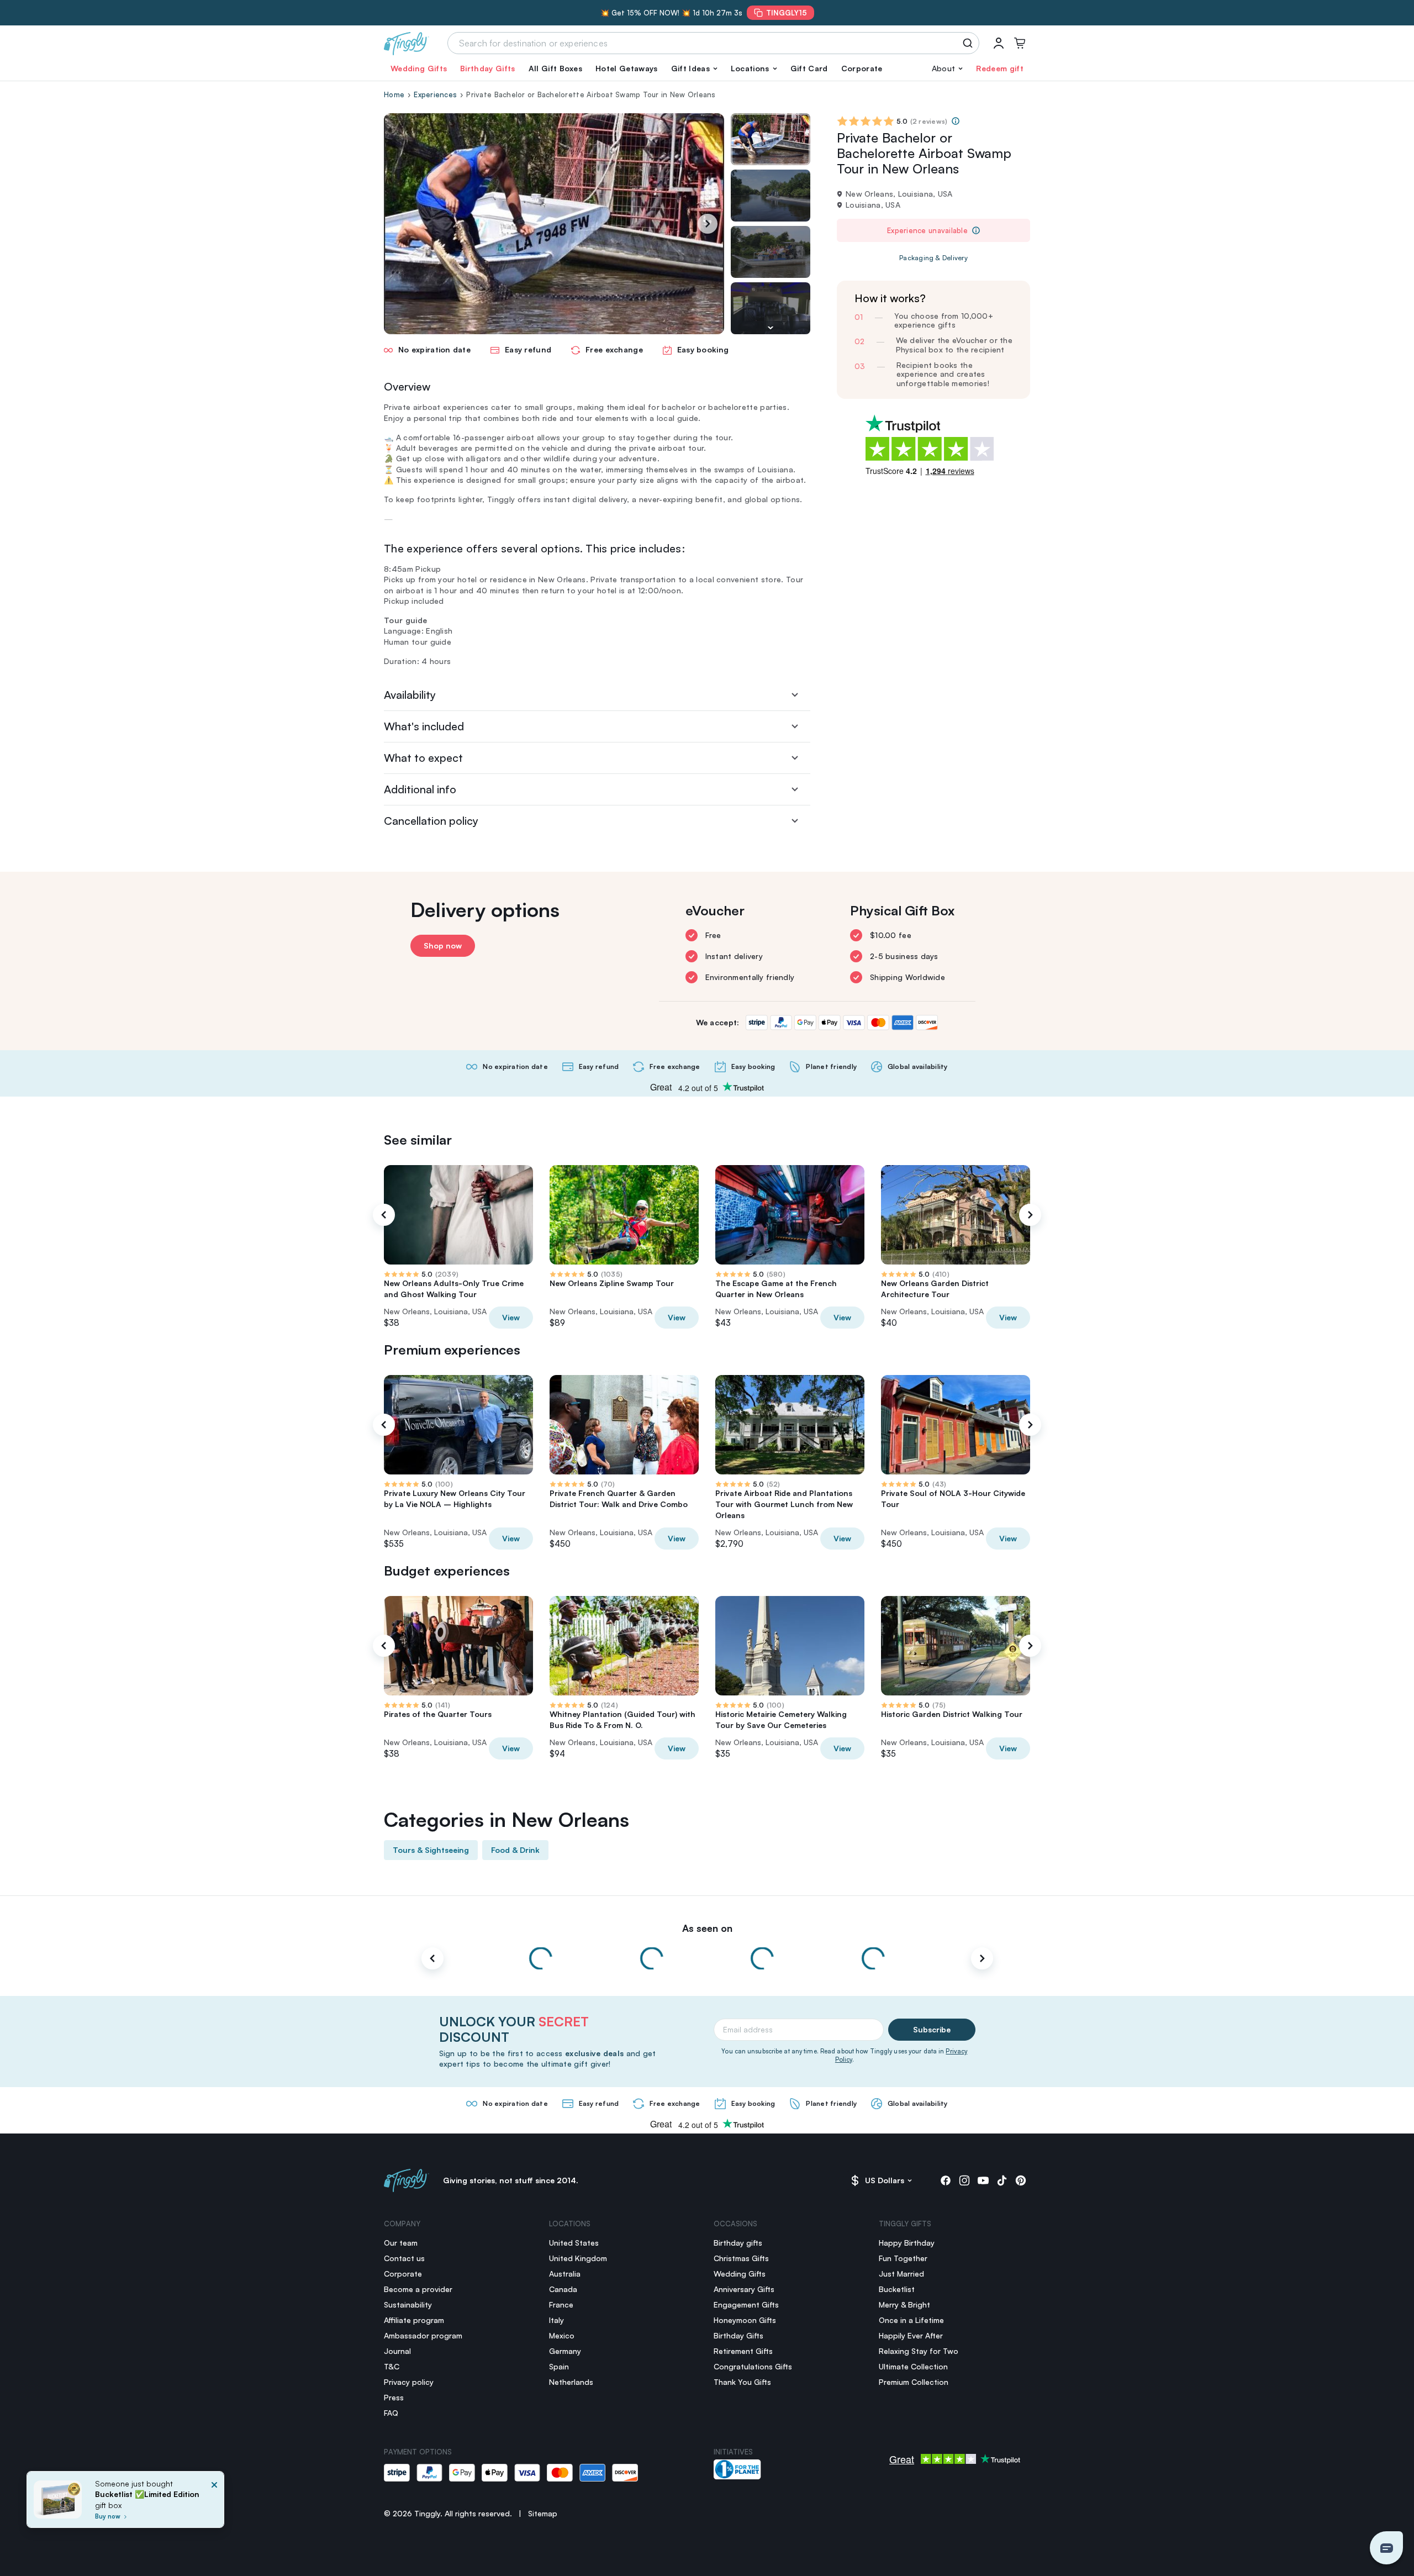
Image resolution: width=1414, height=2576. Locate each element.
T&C (392, 2366)
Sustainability (408, 2304)
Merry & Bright (904, 2304)
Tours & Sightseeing (431, 1850)
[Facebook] (946, 2180)
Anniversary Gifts (744, 2289)
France (561, 2304)
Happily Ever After (911, 2335)
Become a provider (418, 2289)
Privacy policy (409, 2382)
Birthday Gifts (487, 68)
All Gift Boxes (555, 68)
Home (394, 94)
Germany (565, 2351)
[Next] (708, 224)
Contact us (404, 2258)
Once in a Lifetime (911, 2320)
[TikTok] (1002, 2180)
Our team (401, 2243)
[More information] (956, 121)
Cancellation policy (431, 821)
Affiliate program (414, 2320)
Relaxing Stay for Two (919, 2351)
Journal (397, 2351)
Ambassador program (423, 2335)
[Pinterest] (1021, 2180)
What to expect (423, 758)
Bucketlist (897, 2289)
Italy (556, 2320)
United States (574, 2243)
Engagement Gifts (746, 2304)
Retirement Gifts (743, 2351)
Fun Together (903, 2258)
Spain (559, 2366)
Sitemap (543, 2513)
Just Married (901, 2274)
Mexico (562, 2335)
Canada (563, 2289)
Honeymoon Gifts (745, 2320)
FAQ (391, 2413)
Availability (410, 695)
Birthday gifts (738, 2243)
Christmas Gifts (741, 2258)
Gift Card (809, 68)
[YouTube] (983, 2180)
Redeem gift (1000, 68)
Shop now (443, 945)
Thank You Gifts (742, 2382)
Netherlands (571, 2382)
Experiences (435, 94)
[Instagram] (964, 2180)
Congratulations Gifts (753, 2366)
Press (394, 2397)
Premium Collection (914, 2382)
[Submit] (970, 43)
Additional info (420, 789)
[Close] (214, 2503)
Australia (565, 2274)
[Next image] (771, 328)
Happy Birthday (907, 2243)
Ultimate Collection (913, 2366)
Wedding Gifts (419, 68)
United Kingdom (578, 2258)
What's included (424, 726)
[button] (694, 69)
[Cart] (1020, 43)
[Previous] (384, 1215)
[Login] (999, 43)
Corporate (862, 68)
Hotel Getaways (626, 68)
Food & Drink (515, 1850)
